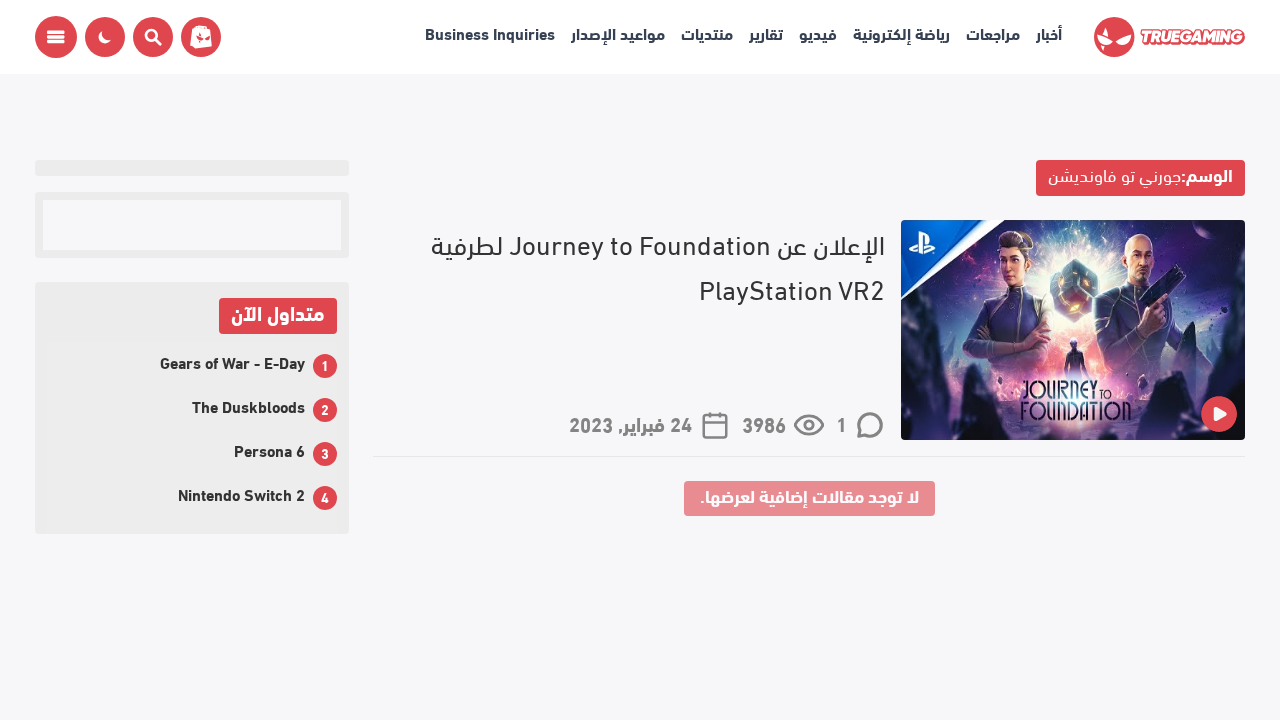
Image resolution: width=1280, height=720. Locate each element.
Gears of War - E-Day (232, 361)
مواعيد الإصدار (618, 32)
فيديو (818, 32)
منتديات (707, 32)
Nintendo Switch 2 (241, 493)
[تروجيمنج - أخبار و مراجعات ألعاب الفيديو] (1169, 37)
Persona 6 (269, 449)
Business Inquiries (490, 32)
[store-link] (197, 37)
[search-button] (149, 37)
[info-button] (56, 37)
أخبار (1049, 32)
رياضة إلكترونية (901, 32)
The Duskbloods (248, 405)
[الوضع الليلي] (105, 37)
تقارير (766, 32)
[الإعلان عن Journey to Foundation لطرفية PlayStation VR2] (1073, 330)
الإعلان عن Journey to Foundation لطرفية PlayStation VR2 (658, 264)
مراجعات (993, 32)
